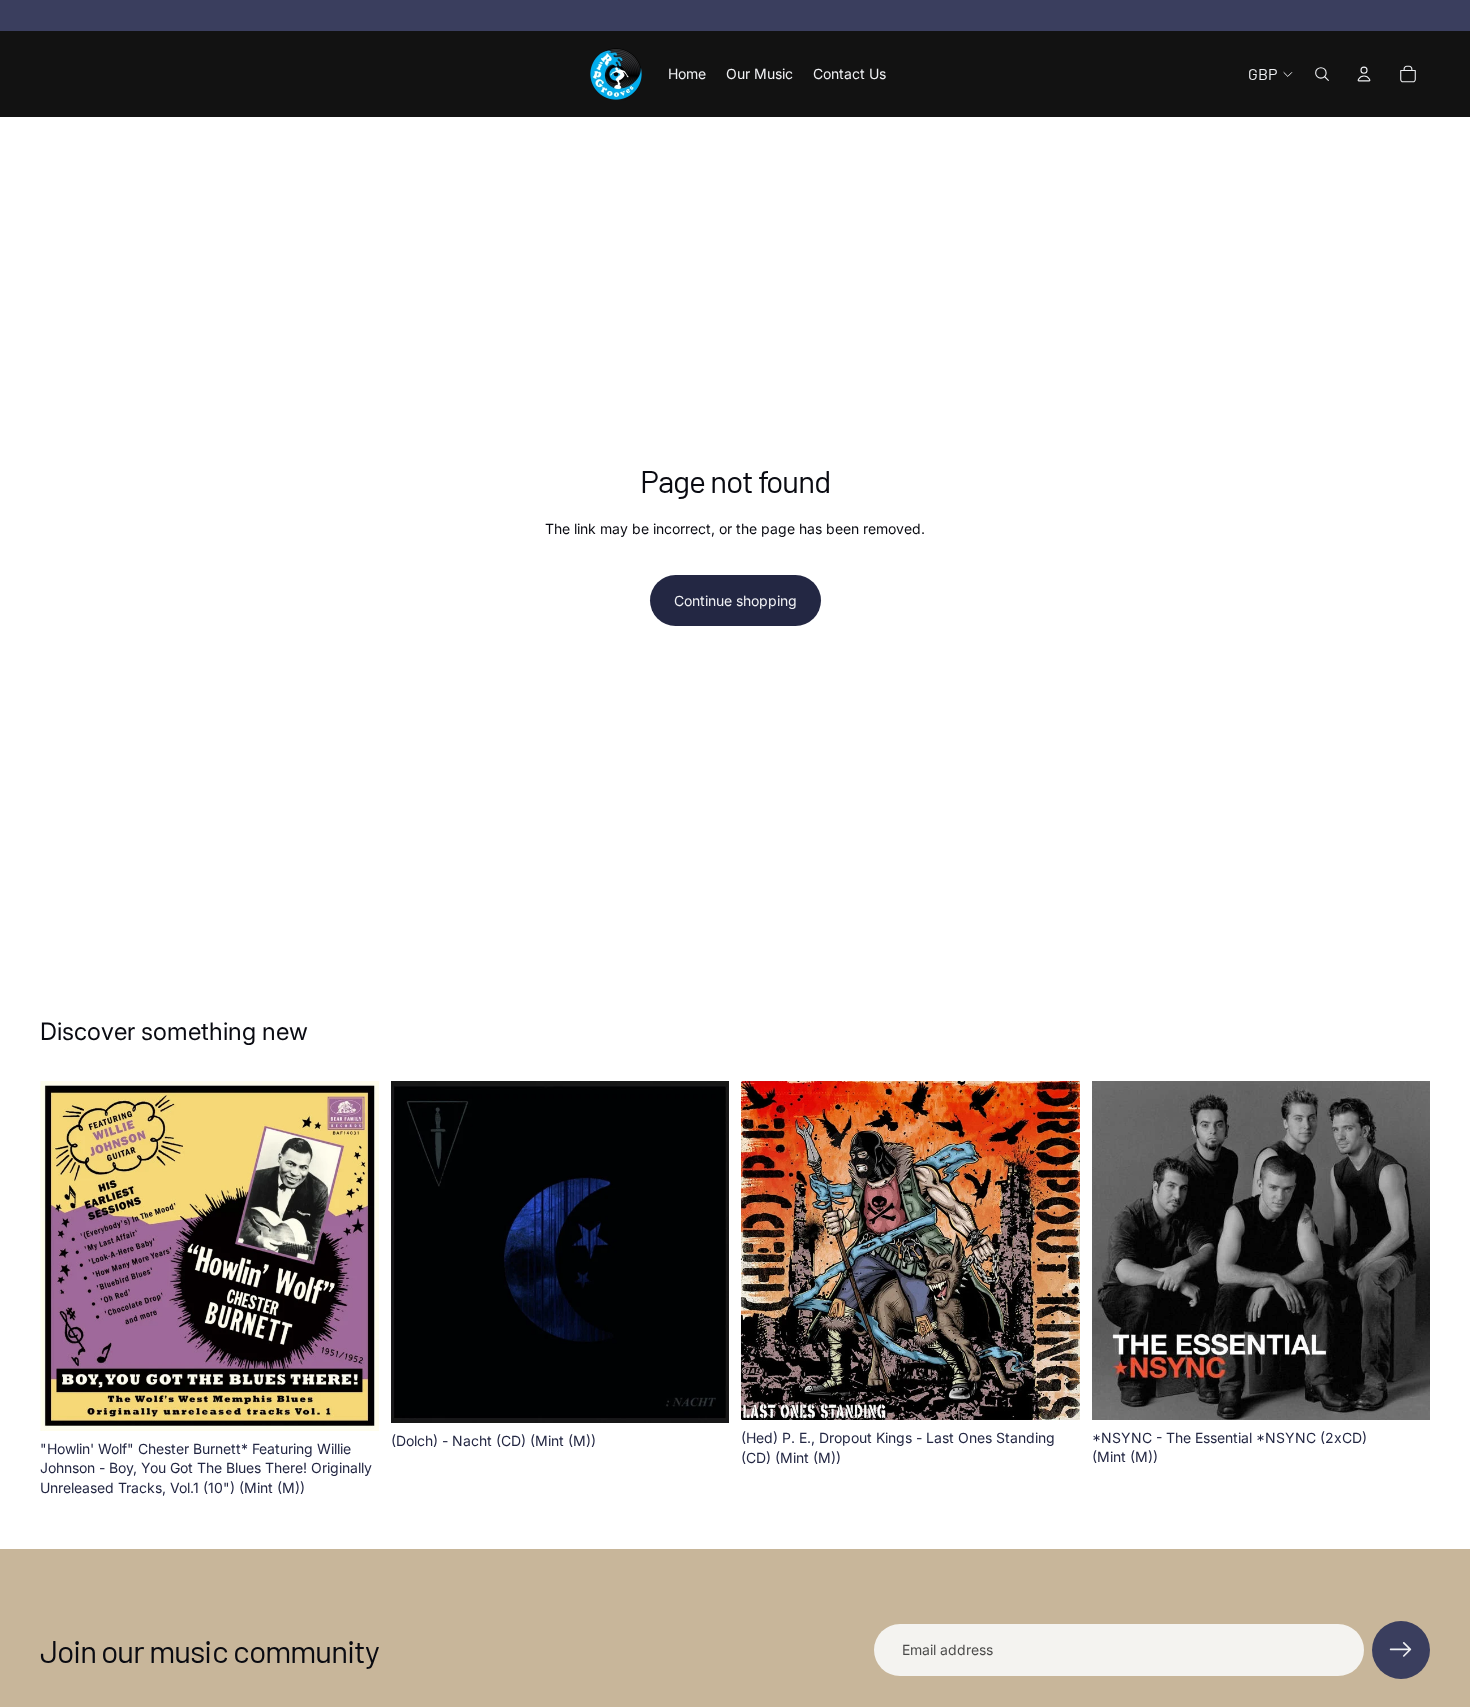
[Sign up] (1401, 1650)
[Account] (1364, 74)
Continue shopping (735, 600)
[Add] (348, 1400)
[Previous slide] (70, 1256)
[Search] (1322, 74)
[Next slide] (349, 1256)
